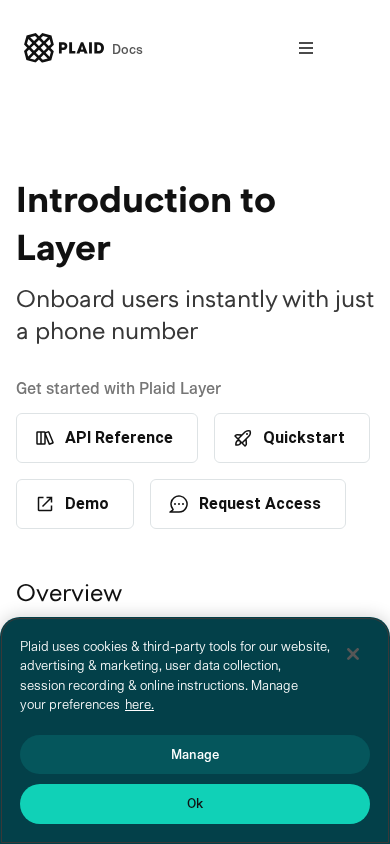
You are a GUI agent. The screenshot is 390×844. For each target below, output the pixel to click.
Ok (195, 803)
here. (139, 704)
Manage (195, 754)
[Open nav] (306, 48)
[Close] (353, 654)
